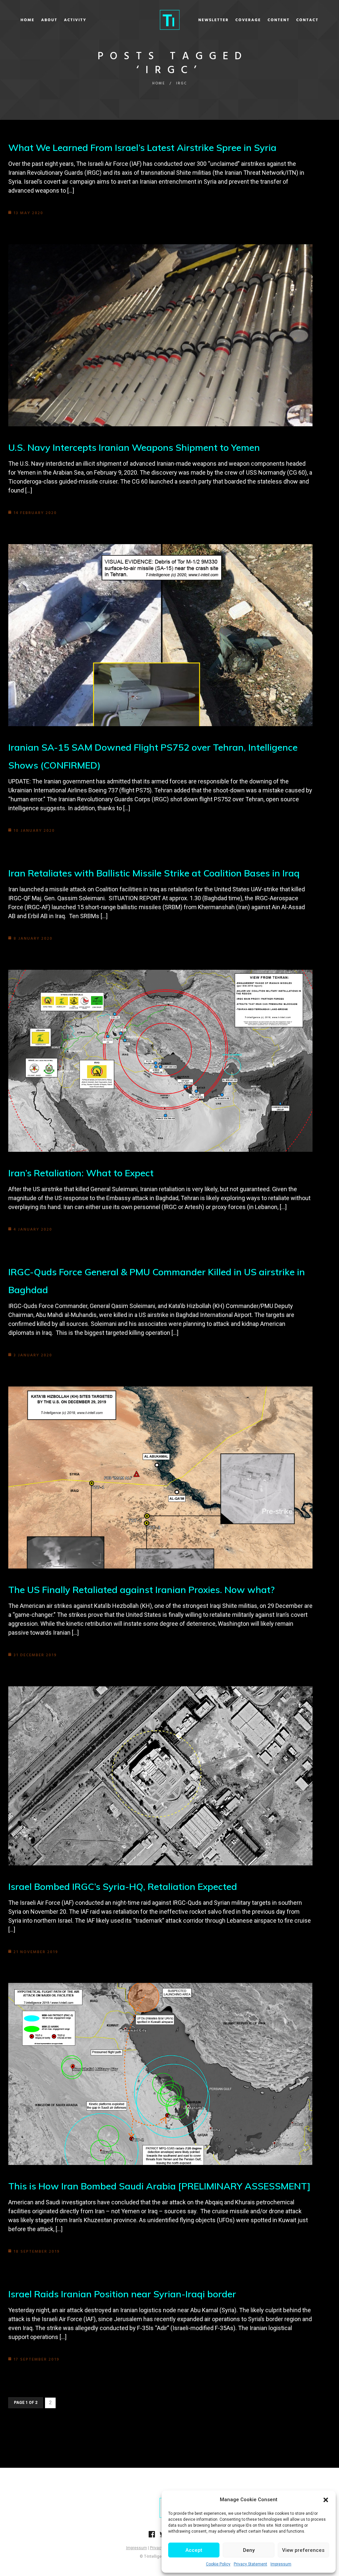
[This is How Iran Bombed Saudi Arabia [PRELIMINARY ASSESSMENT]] (160, 2074)
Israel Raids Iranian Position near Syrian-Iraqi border (122, 2294)
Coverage (248, 20)
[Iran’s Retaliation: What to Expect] (160, 1061)
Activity (75, 20)
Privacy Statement (250, 2564)
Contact (307, 20)
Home (27, 20)
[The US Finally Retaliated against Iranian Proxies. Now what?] (160, 1477)
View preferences (303, 2550)
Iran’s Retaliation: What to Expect (81, 1173)
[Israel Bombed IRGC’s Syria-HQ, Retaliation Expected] (160, 1776)
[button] (326, 2500)
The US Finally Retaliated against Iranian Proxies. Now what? (142, 1590)
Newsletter (214, 20)
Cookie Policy (218, 2564)
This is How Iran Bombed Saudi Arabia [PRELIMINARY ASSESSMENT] (159, 2186)
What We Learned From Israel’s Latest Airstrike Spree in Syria (142, 147)
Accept (194, 2550)
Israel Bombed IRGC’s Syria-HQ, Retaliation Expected (123, 1886)
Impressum (281, 2564)
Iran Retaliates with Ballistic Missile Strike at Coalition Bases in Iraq (154, 873)
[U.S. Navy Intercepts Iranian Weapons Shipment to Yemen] (160, 335)
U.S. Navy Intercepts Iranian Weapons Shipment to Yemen (134, 447)
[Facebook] (152, 2536)
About (49, 20)
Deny (249, 2550)
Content (279, 20)
